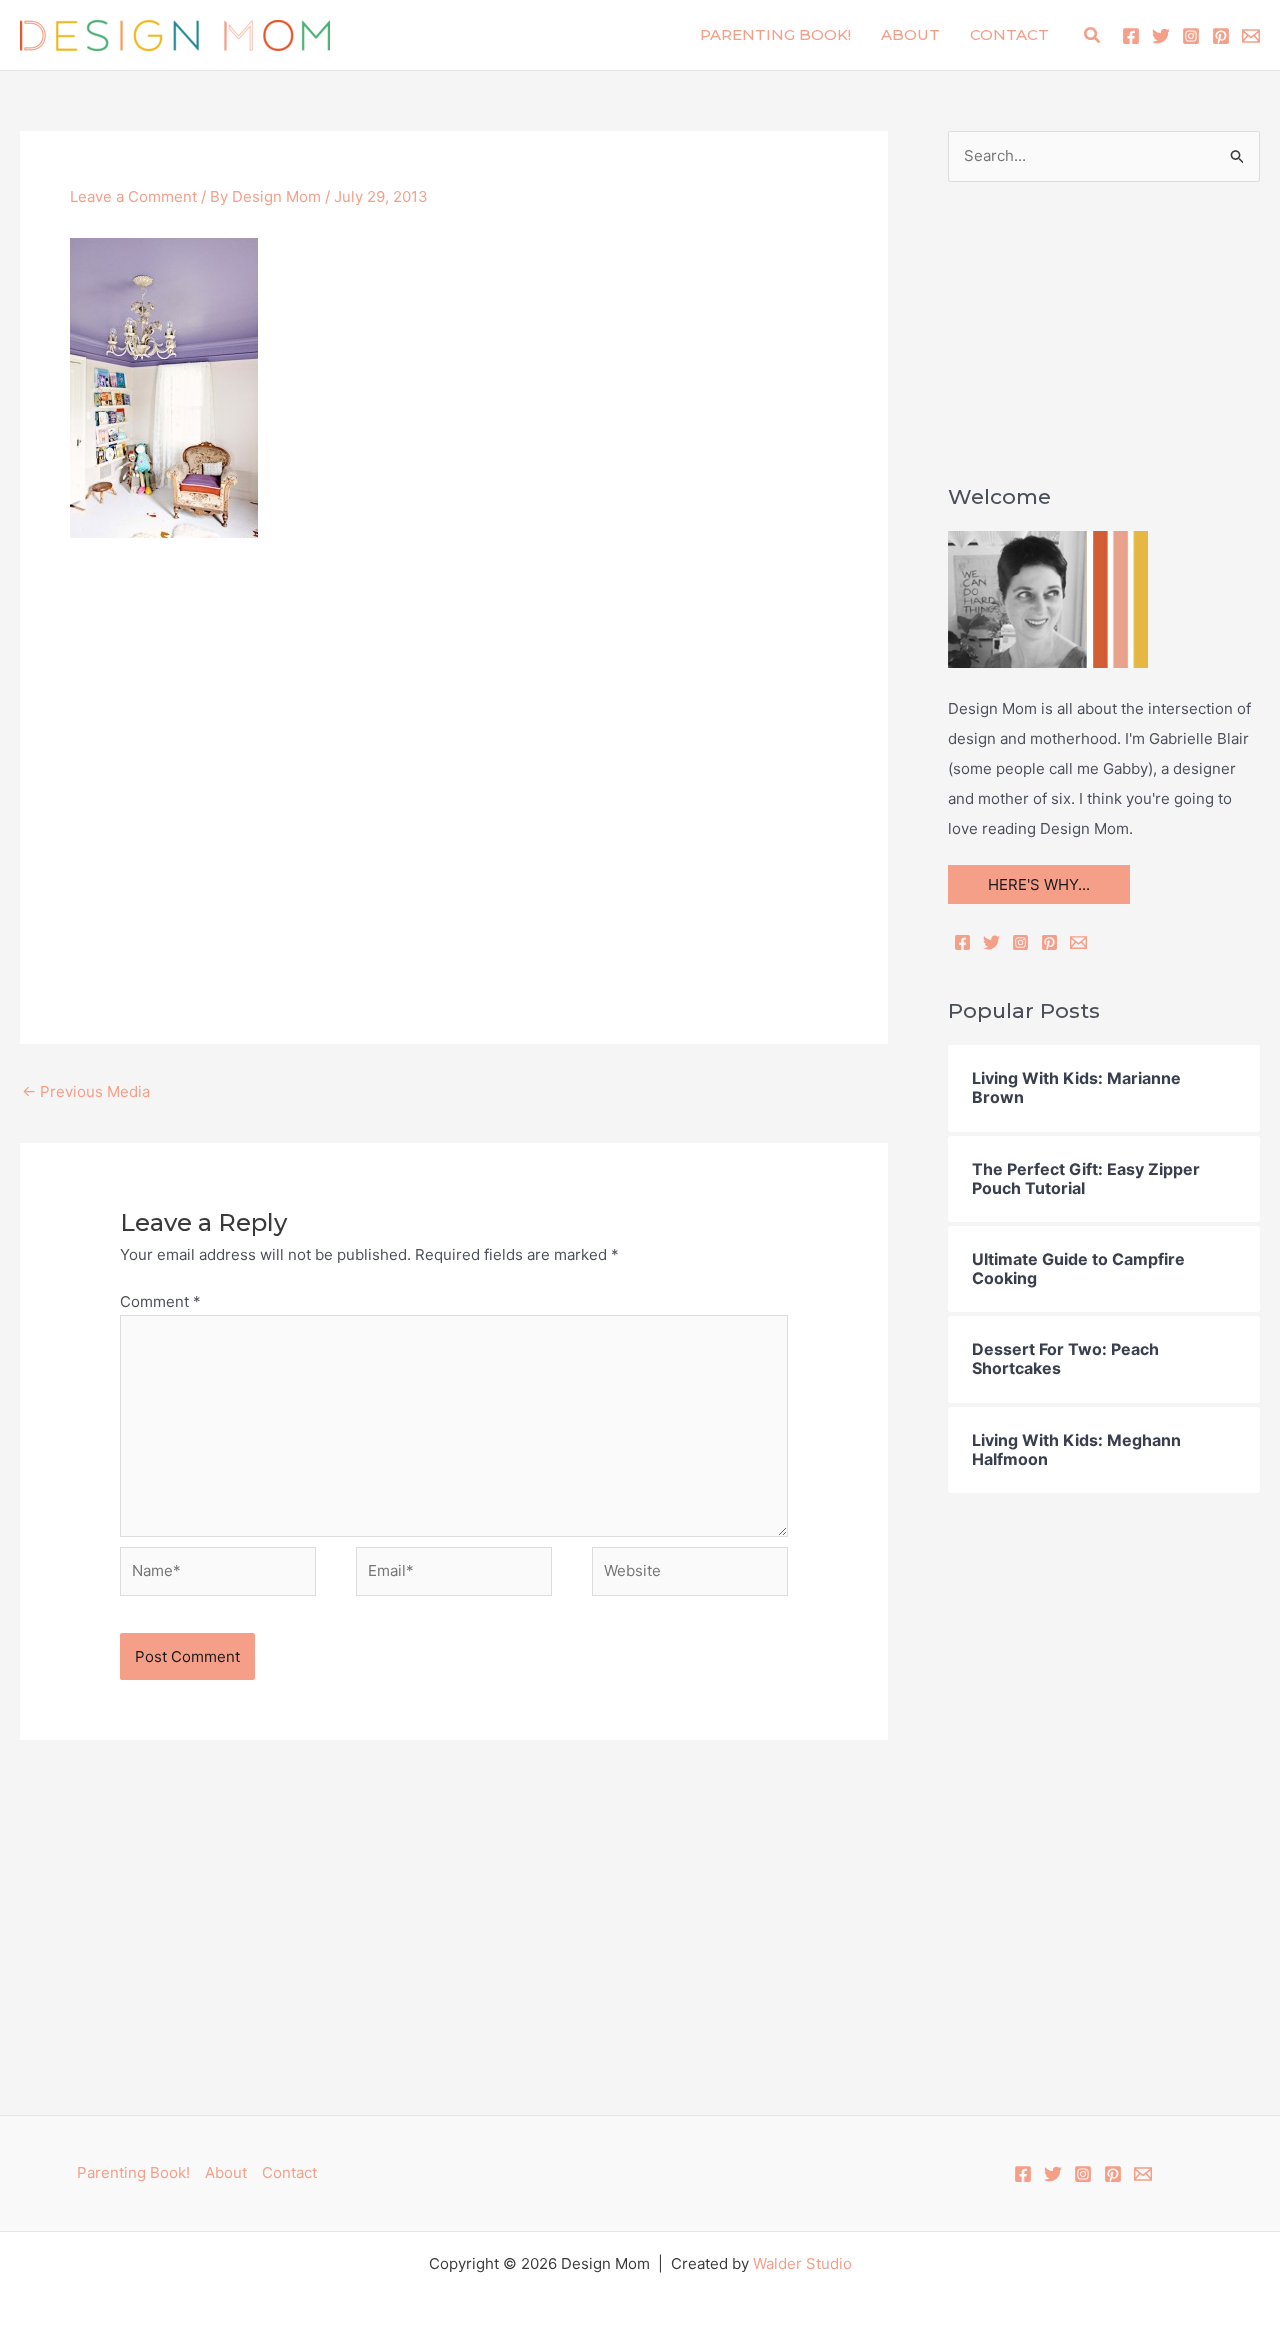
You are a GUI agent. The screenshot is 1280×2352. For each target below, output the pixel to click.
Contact (1009, 34)
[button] (1093, 35)
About (910, 34)
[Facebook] (1131, 36)
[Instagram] (1191, 36)
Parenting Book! (775, 34)
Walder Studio (802, 2263)
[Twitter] (1161, 36)
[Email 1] (1251, 36)
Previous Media (86, 1091)
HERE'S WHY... (1039, 884)
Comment (160, 1301)
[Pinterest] (1221, 36)
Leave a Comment (133, 196)
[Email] (1078, 942)
